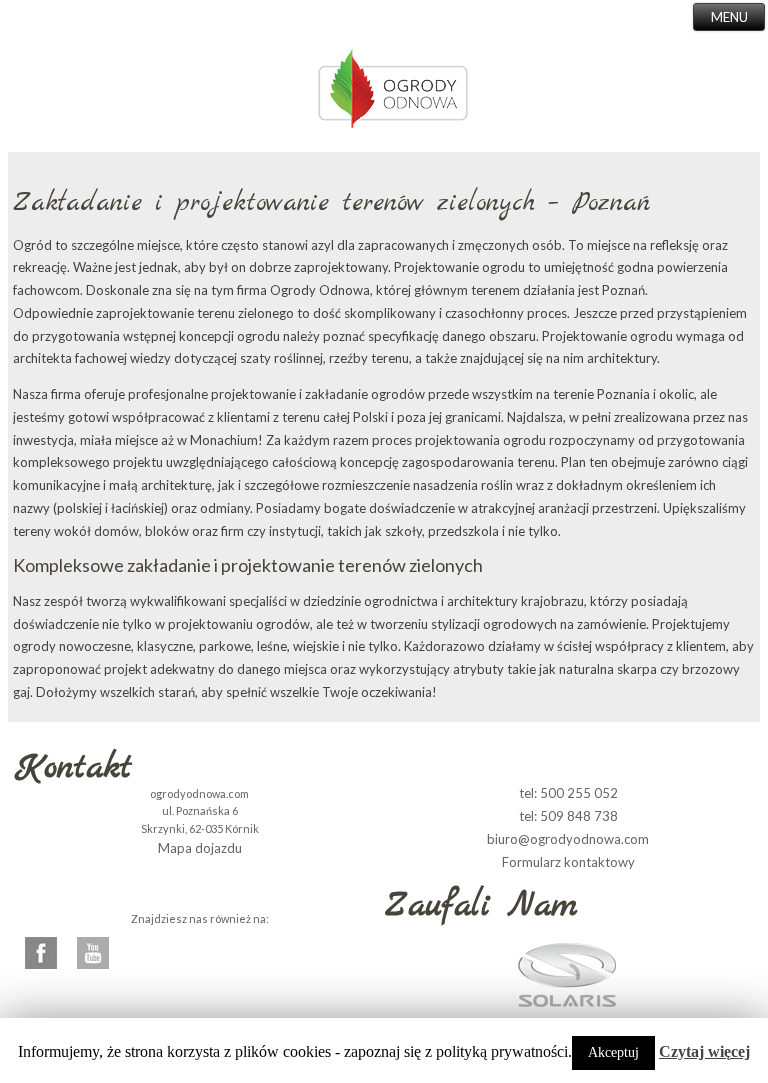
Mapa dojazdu (200, 848)
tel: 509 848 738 (568, 816)
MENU (729, 17)
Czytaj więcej (704, 1051)
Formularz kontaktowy (568, 862)
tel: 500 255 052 (568, 793)
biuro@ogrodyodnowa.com (568, 839)
